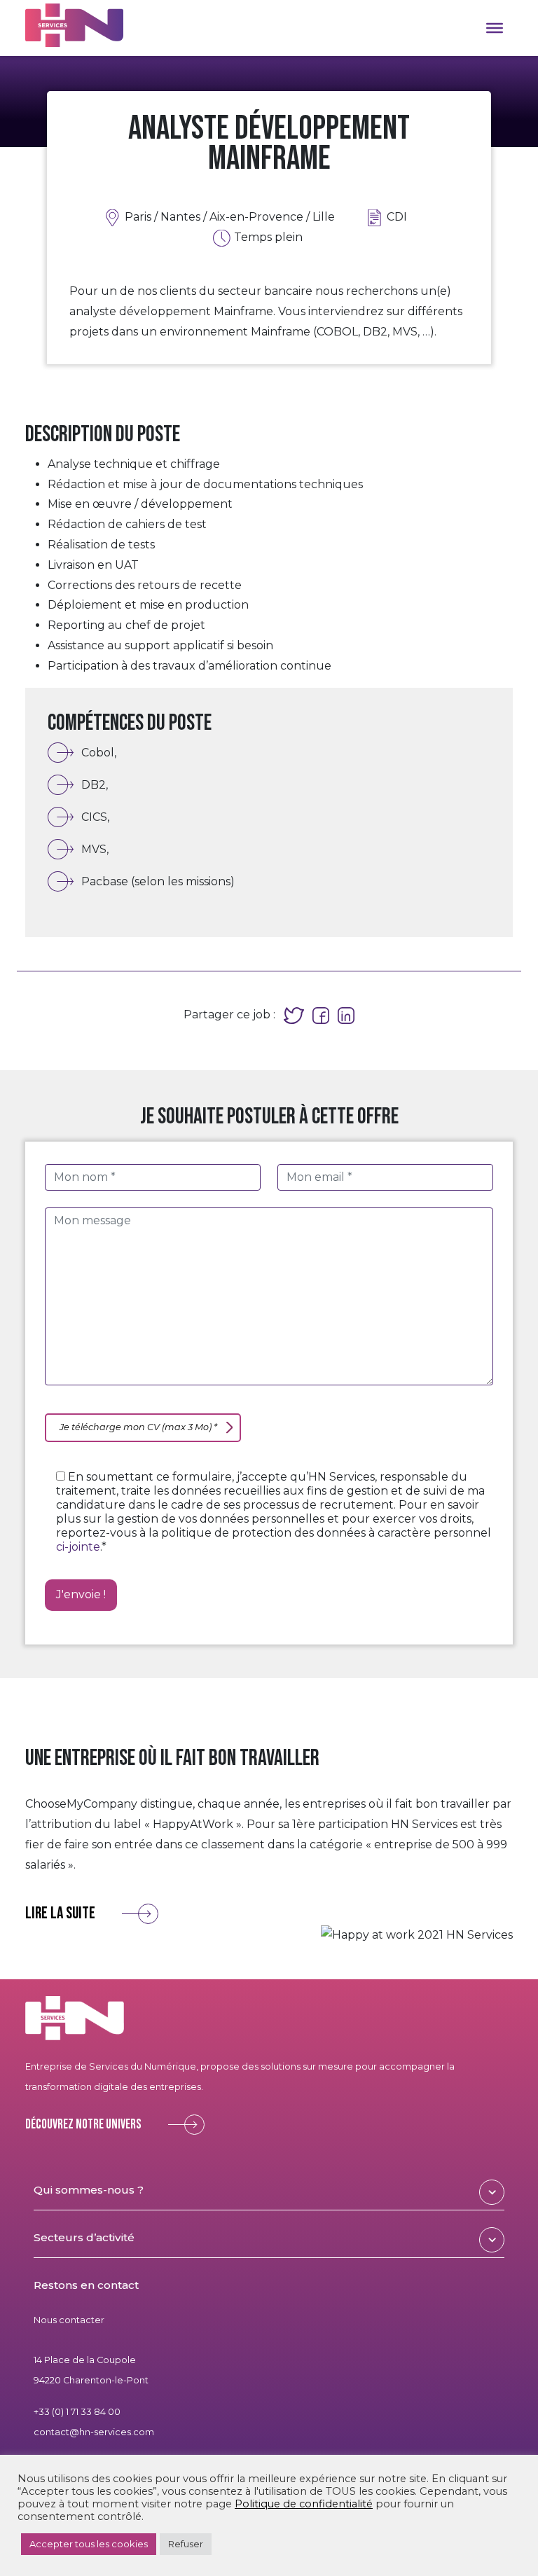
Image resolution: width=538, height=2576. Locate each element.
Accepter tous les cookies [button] (89, 2544)
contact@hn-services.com (94, 2431)
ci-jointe (78, 1547)
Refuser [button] (186, 2544)
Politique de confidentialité (304, 2504)
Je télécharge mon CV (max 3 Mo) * (138, 1427)
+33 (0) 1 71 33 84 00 (77, 2412)
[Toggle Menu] (495, 28)
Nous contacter (69, 2320)
